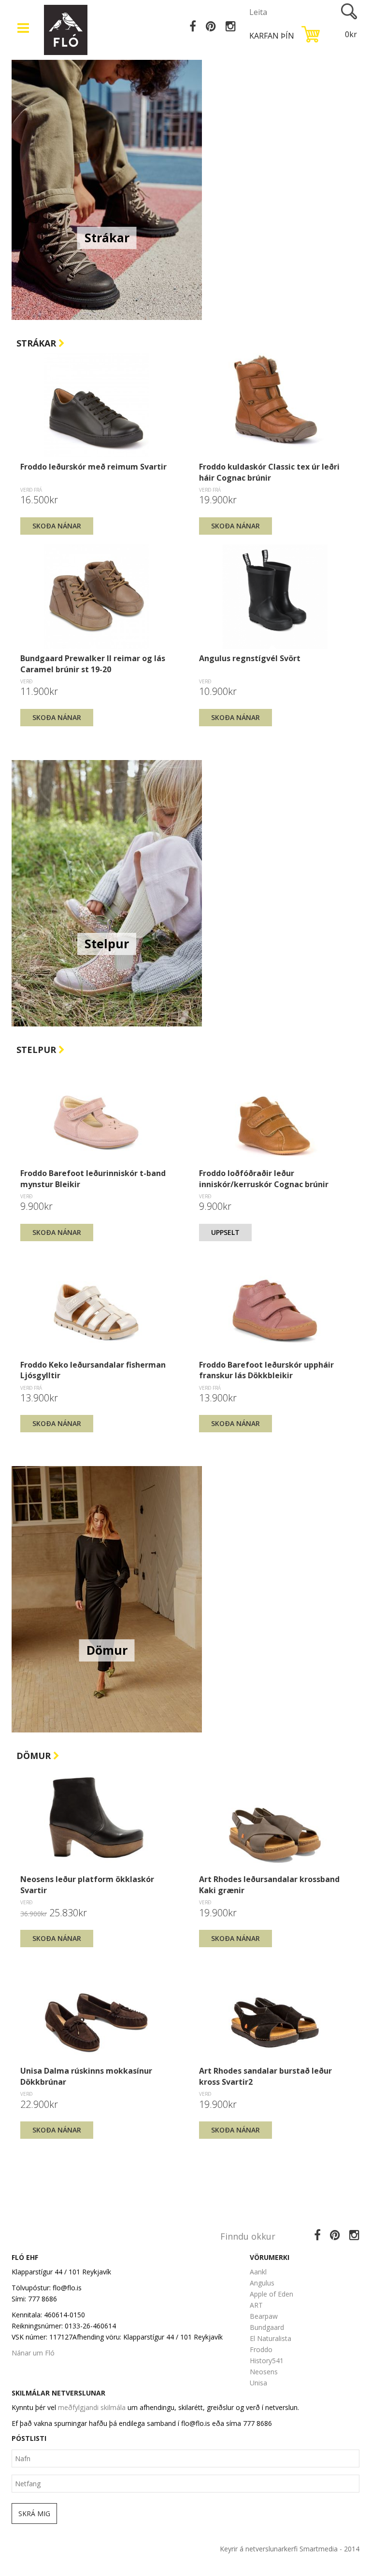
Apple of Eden (271, 2294)
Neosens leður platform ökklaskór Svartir (87, 1884)
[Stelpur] (107, 892)
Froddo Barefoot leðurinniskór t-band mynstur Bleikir (93, 1178)
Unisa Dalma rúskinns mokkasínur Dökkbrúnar (86, 2076)
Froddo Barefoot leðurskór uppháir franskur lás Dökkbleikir (266, 1370)
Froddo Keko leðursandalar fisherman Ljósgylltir (93, 1370)
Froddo (261, 2349)
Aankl (258, 2272)
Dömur (35, 1756)
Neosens (264, 2372)
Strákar (37, 343)
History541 (267, 2361)
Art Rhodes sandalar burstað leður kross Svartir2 (265, 2076)
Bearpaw (264, 2316)
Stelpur (37, 1050)
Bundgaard (267, 2327)
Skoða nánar (57, 526)
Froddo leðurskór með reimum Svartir (93, 467)
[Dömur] (107, 1599)
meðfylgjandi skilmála (92, 2407)
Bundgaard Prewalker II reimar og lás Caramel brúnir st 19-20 (93, 664)
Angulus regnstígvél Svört (250, 658)
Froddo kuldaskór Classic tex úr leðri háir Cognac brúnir (269, 472)
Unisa (258, 2383)
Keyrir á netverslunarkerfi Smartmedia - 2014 (290, 2549)
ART (256, 2305)
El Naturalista (271, 2338)
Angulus (262, 2283)
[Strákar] (107, 186)
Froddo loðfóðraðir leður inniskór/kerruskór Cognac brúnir (264, 1178)
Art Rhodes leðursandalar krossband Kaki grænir (269, 1884)
